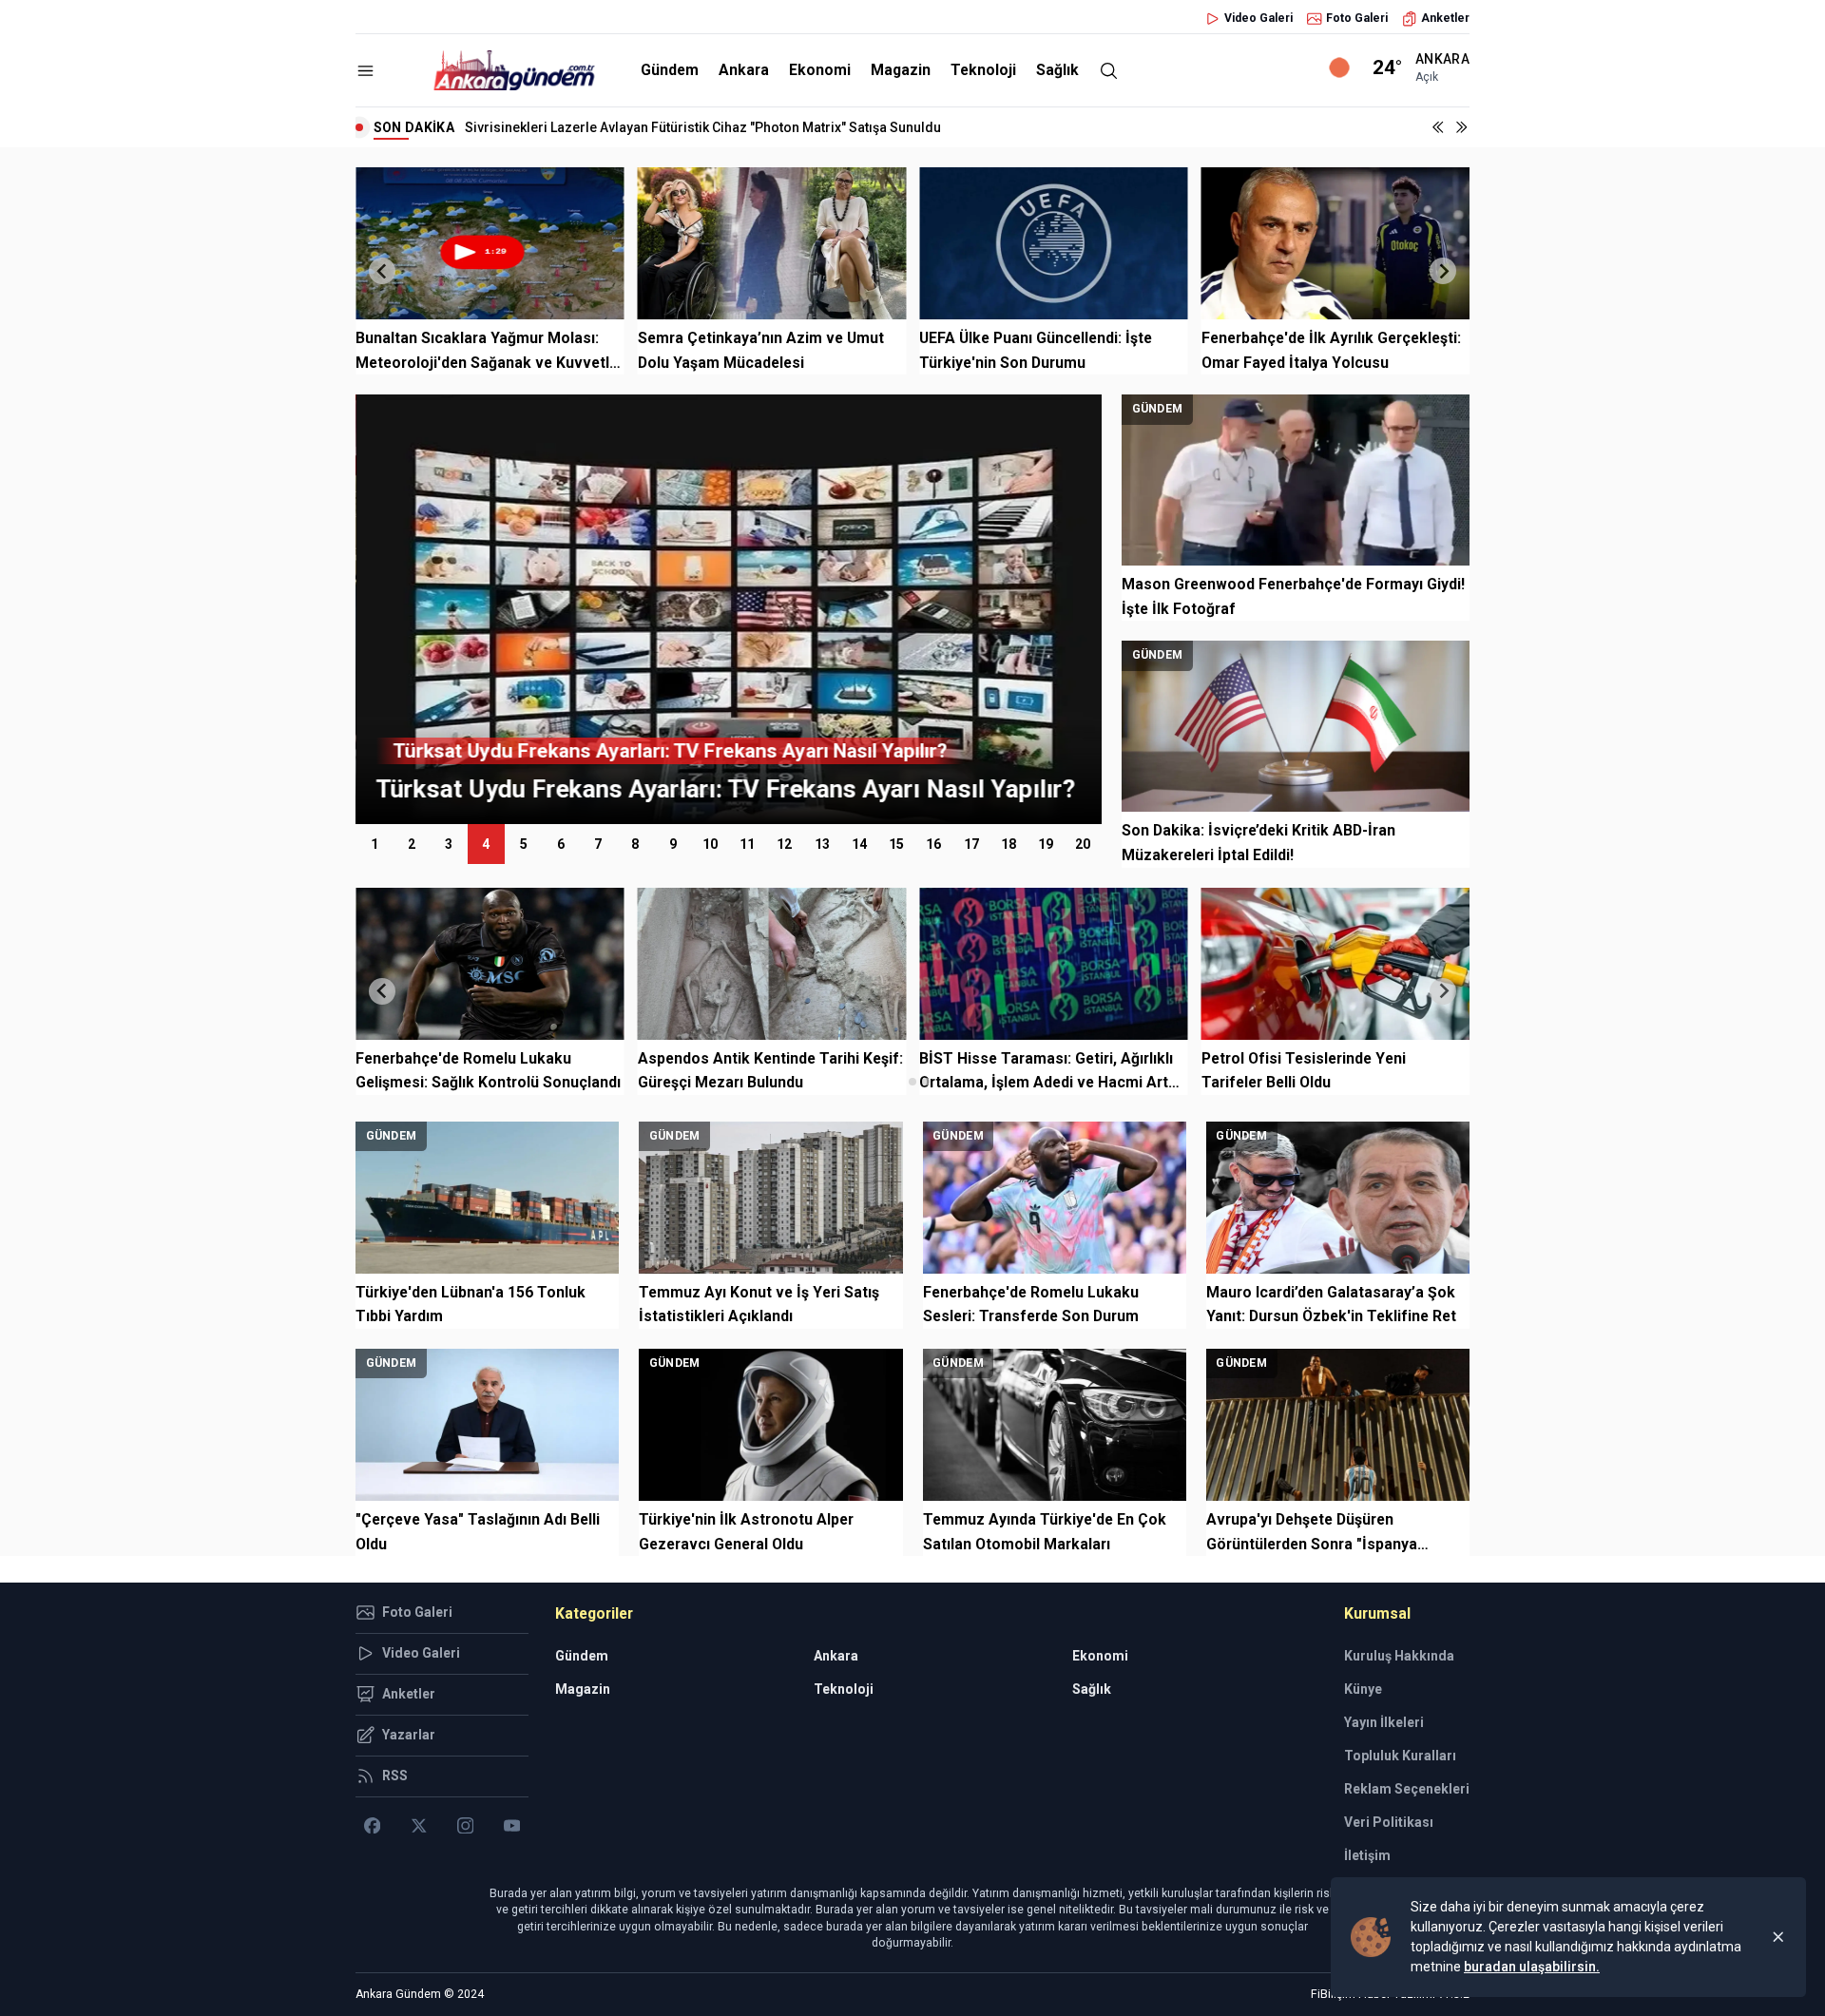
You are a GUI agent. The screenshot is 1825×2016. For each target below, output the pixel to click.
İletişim (1367, 1855)
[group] (729, 609)
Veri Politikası (1389, 1822)
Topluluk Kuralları (1400, 1756)
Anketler (1445, 18)
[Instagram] (465, 1826)
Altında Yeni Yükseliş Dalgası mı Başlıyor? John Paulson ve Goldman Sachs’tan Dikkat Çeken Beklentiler (785, 127)
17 (971, 844)
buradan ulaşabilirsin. (1532, 1967)
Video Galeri (1258, 18)
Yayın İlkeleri (1384, 1722)
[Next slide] (1443, 271)
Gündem (670, 70)
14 (859, 844)
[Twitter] (419, 1826)
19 (1046, 844)
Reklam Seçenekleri (1407, 1789)
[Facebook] (372, 1826)
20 (1083, 844)
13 (822, 844)
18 (1009, 844)
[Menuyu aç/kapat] (365, 71)
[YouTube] (512, 1826)
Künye (1363, 1689)
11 (747, 844)
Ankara (744, 70)
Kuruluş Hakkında (1399, 1656)
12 (784, 844)
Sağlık (1057, 70)
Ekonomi (820, 70)
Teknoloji (983, 70)
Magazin (901, 70)
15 (896, 844)
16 (933, 844)
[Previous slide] (382, 271)
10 (710, 844)
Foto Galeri (1357, 18)
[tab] (899, 1081)
